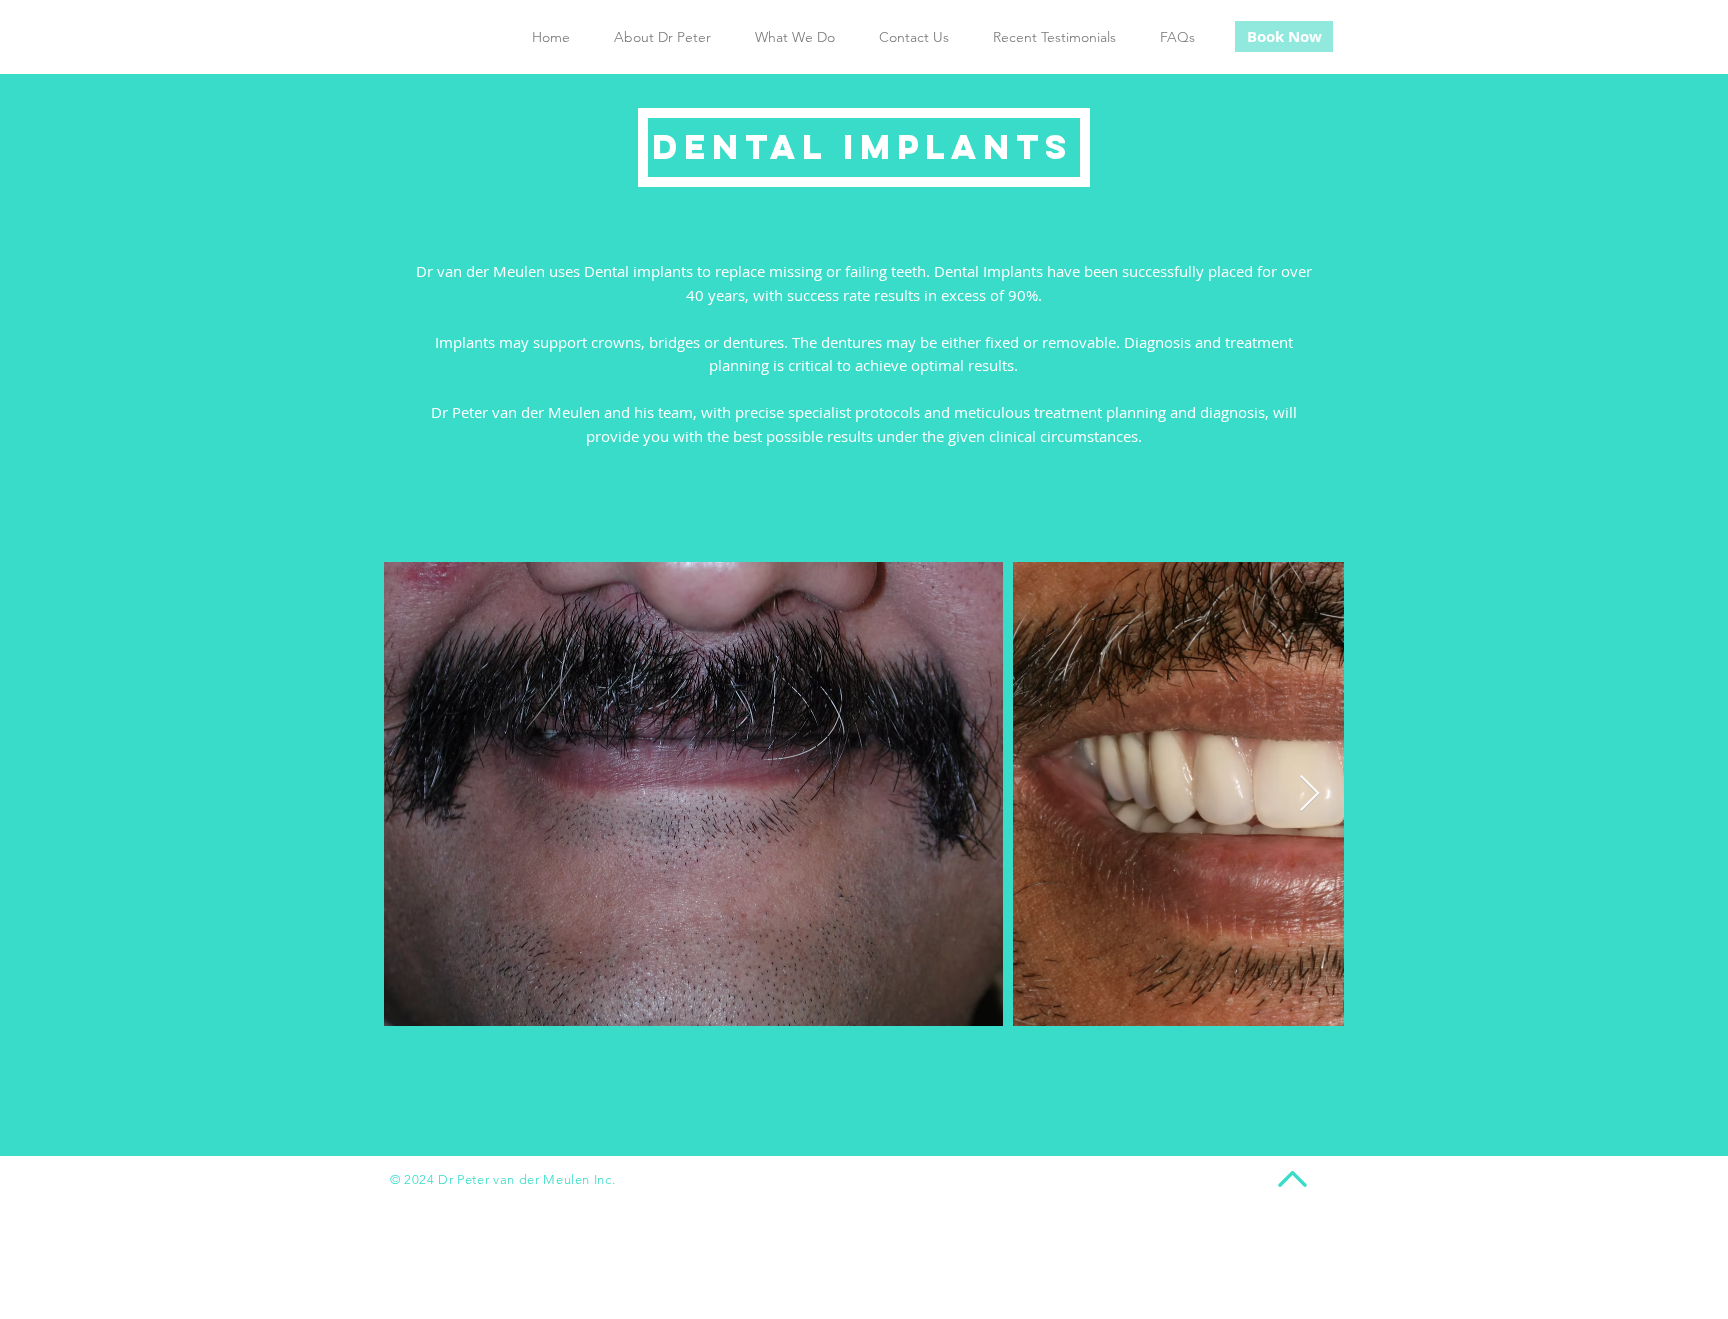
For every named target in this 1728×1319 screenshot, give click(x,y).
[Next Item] (1309, 794)
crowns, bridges (645, 342)
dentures (753, 342)
